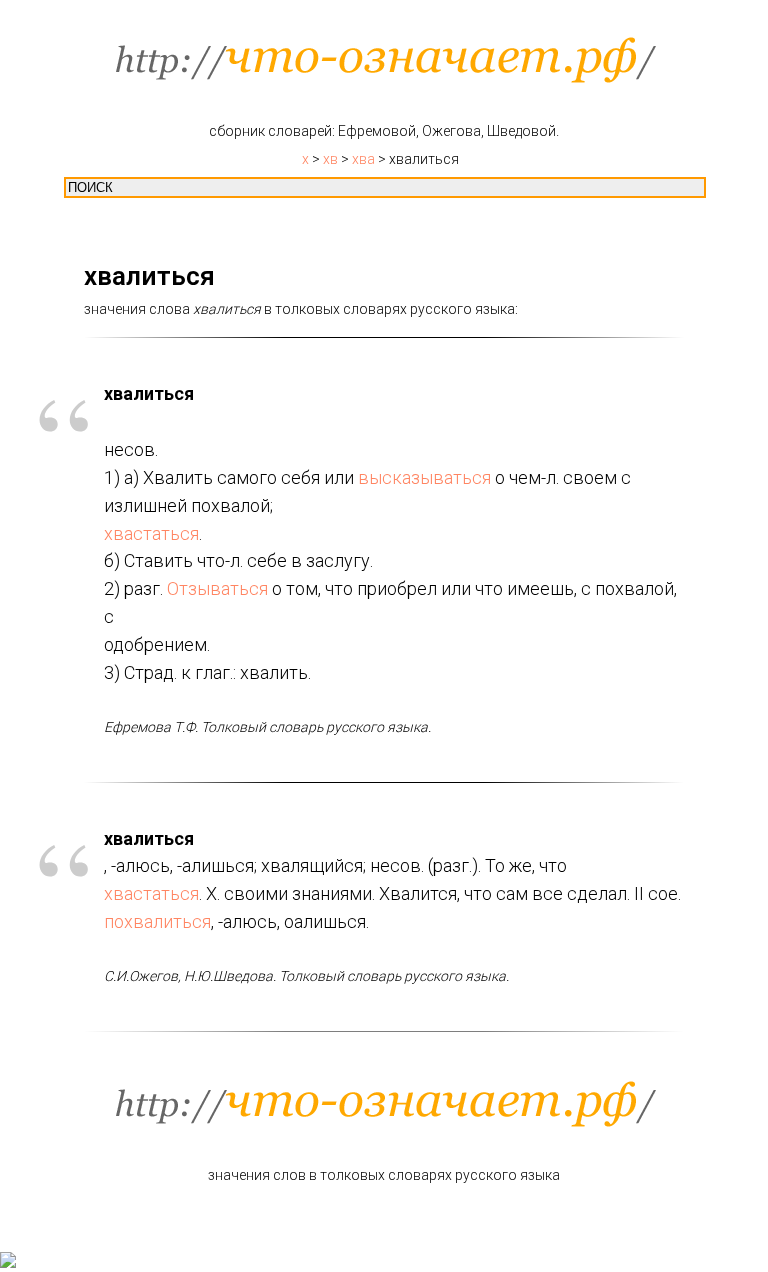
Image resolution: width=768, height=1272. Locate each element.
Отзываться (217, 588)
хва (363, 159)
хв (330, 159)
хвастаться (151, 533)
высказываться (424, 477)
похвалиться (157, 921)
